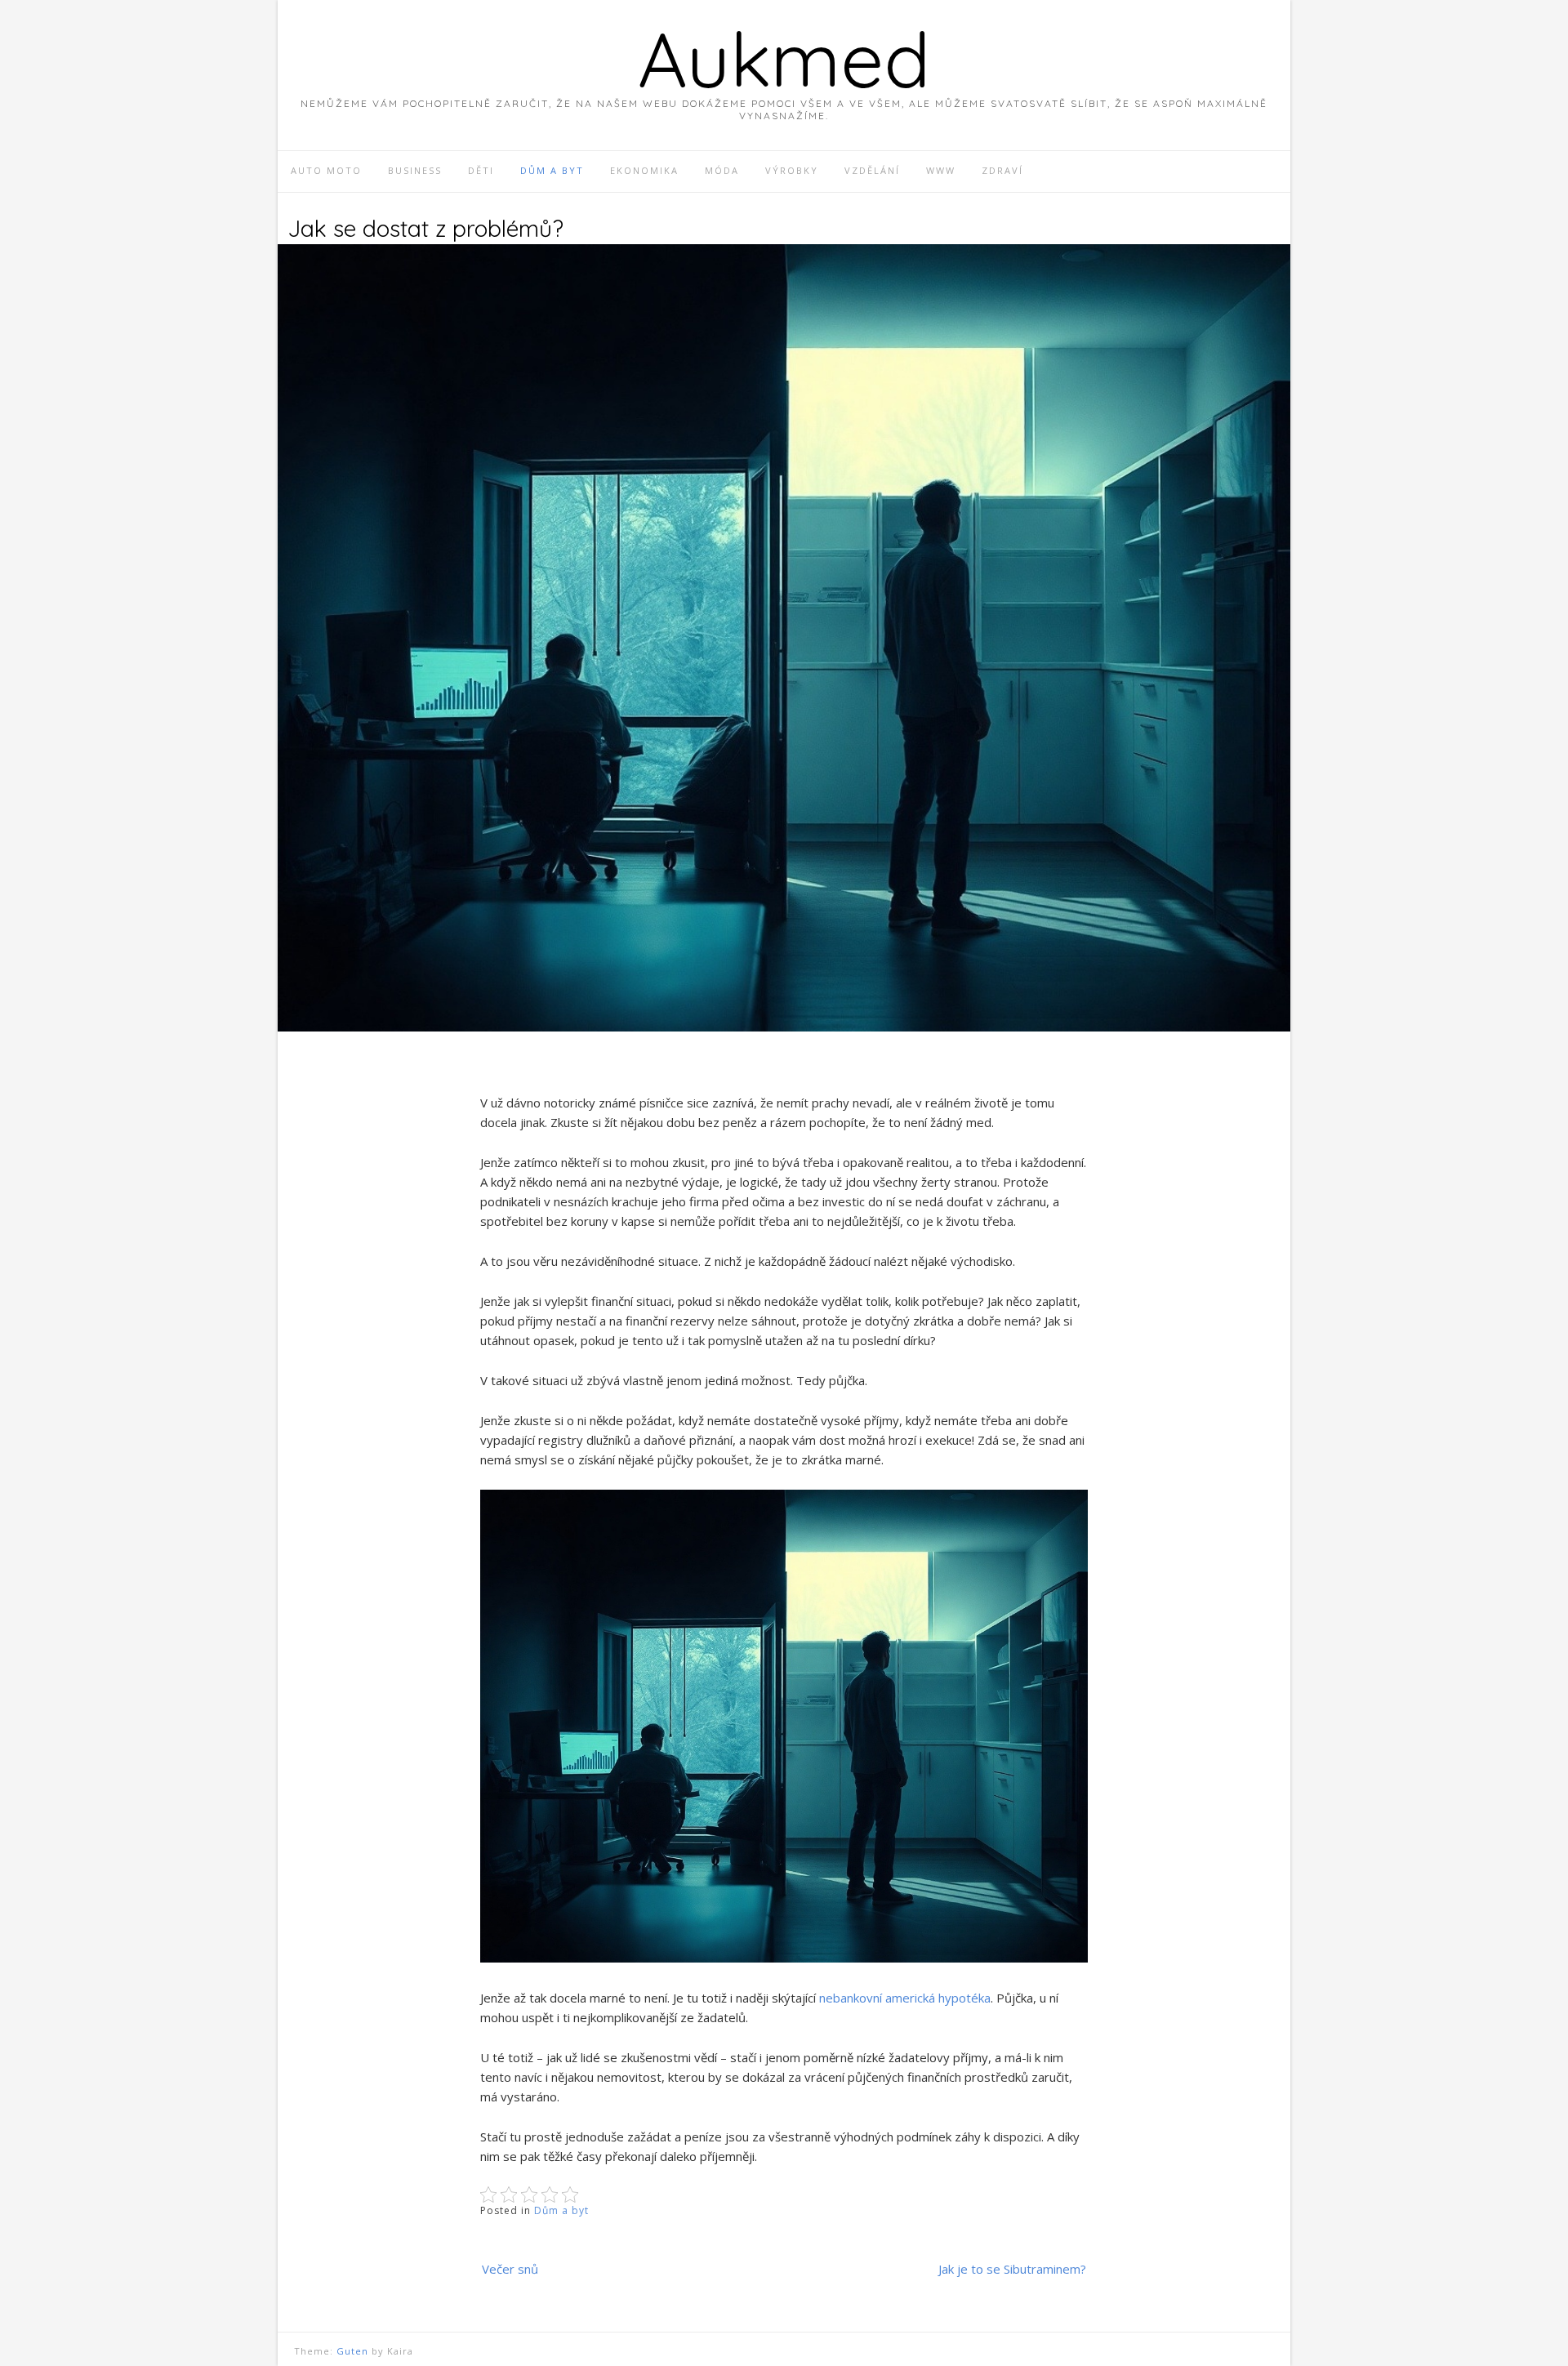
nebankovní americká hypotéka (905, 1998)
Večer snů (510, 2269)
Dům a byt (561, 2210)
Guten (352, 2351)
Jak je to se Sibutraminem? (1012, 2269)
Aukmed (784, 59)
